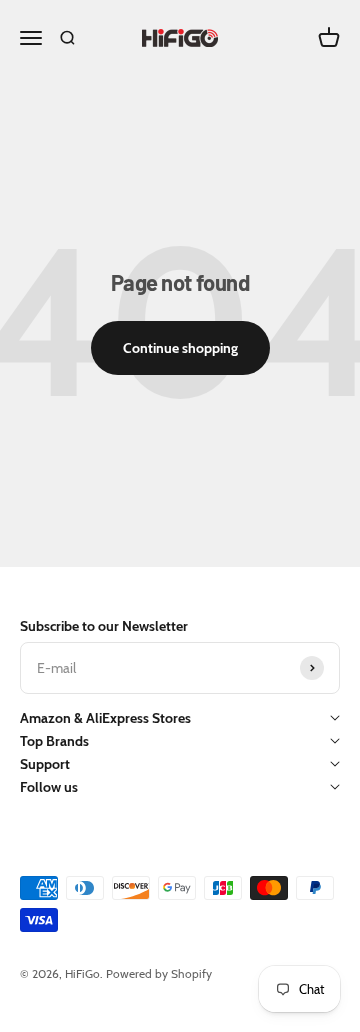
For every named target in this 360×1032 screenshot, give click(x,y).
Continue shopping (180, 348)
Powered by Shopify (159, 973)
